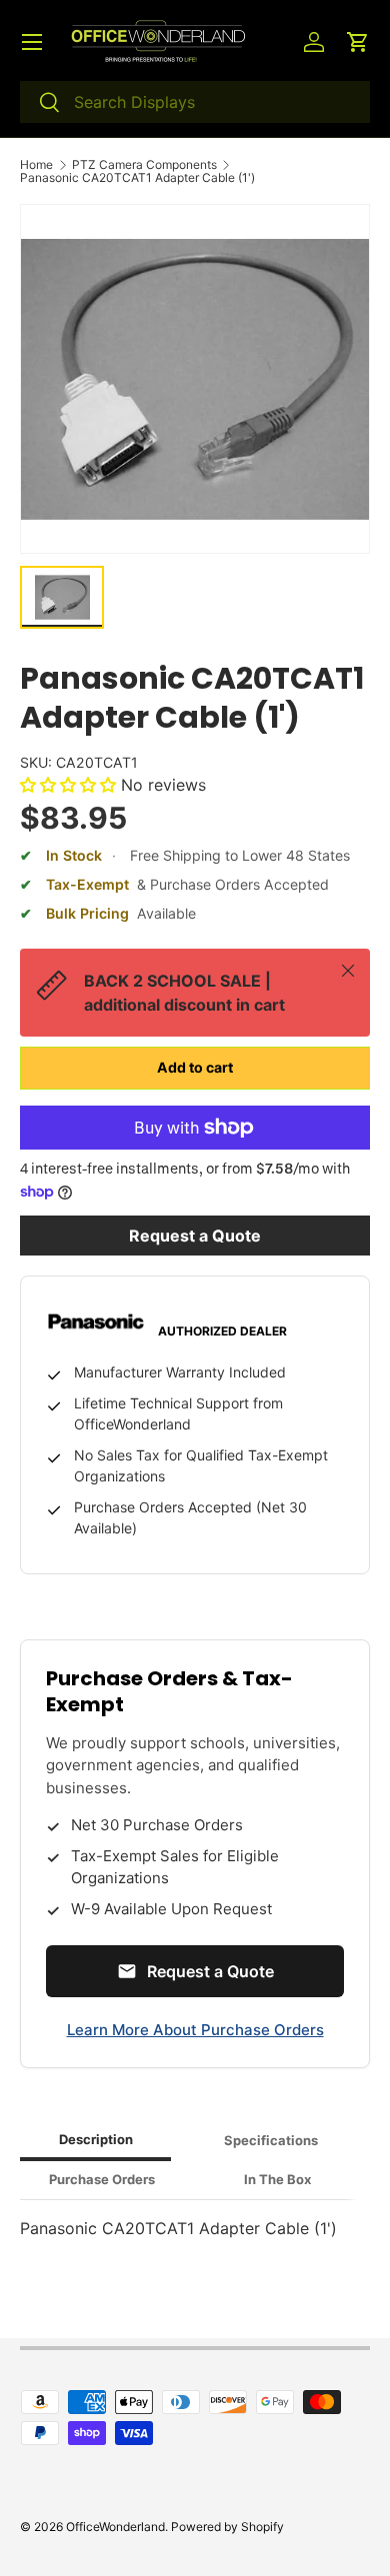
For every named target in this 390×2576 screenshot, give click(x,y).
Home (36, 165)
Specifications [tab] (271, 2140)
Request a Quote (195, 1236)
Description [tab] (96, 2139)
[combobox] (195, 102)
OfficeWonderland (115, 2527)
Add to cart (195, 1067)
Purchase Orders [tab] (102, 2179)
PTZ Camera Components (144, 165)
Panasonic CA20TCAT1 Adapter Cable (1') (137, 178)
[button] (358, 42)
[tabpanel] (195, 2228)
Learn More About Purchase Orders (195, 2030)
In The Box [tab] (277, 2179)
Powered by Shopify (227, 2527)
